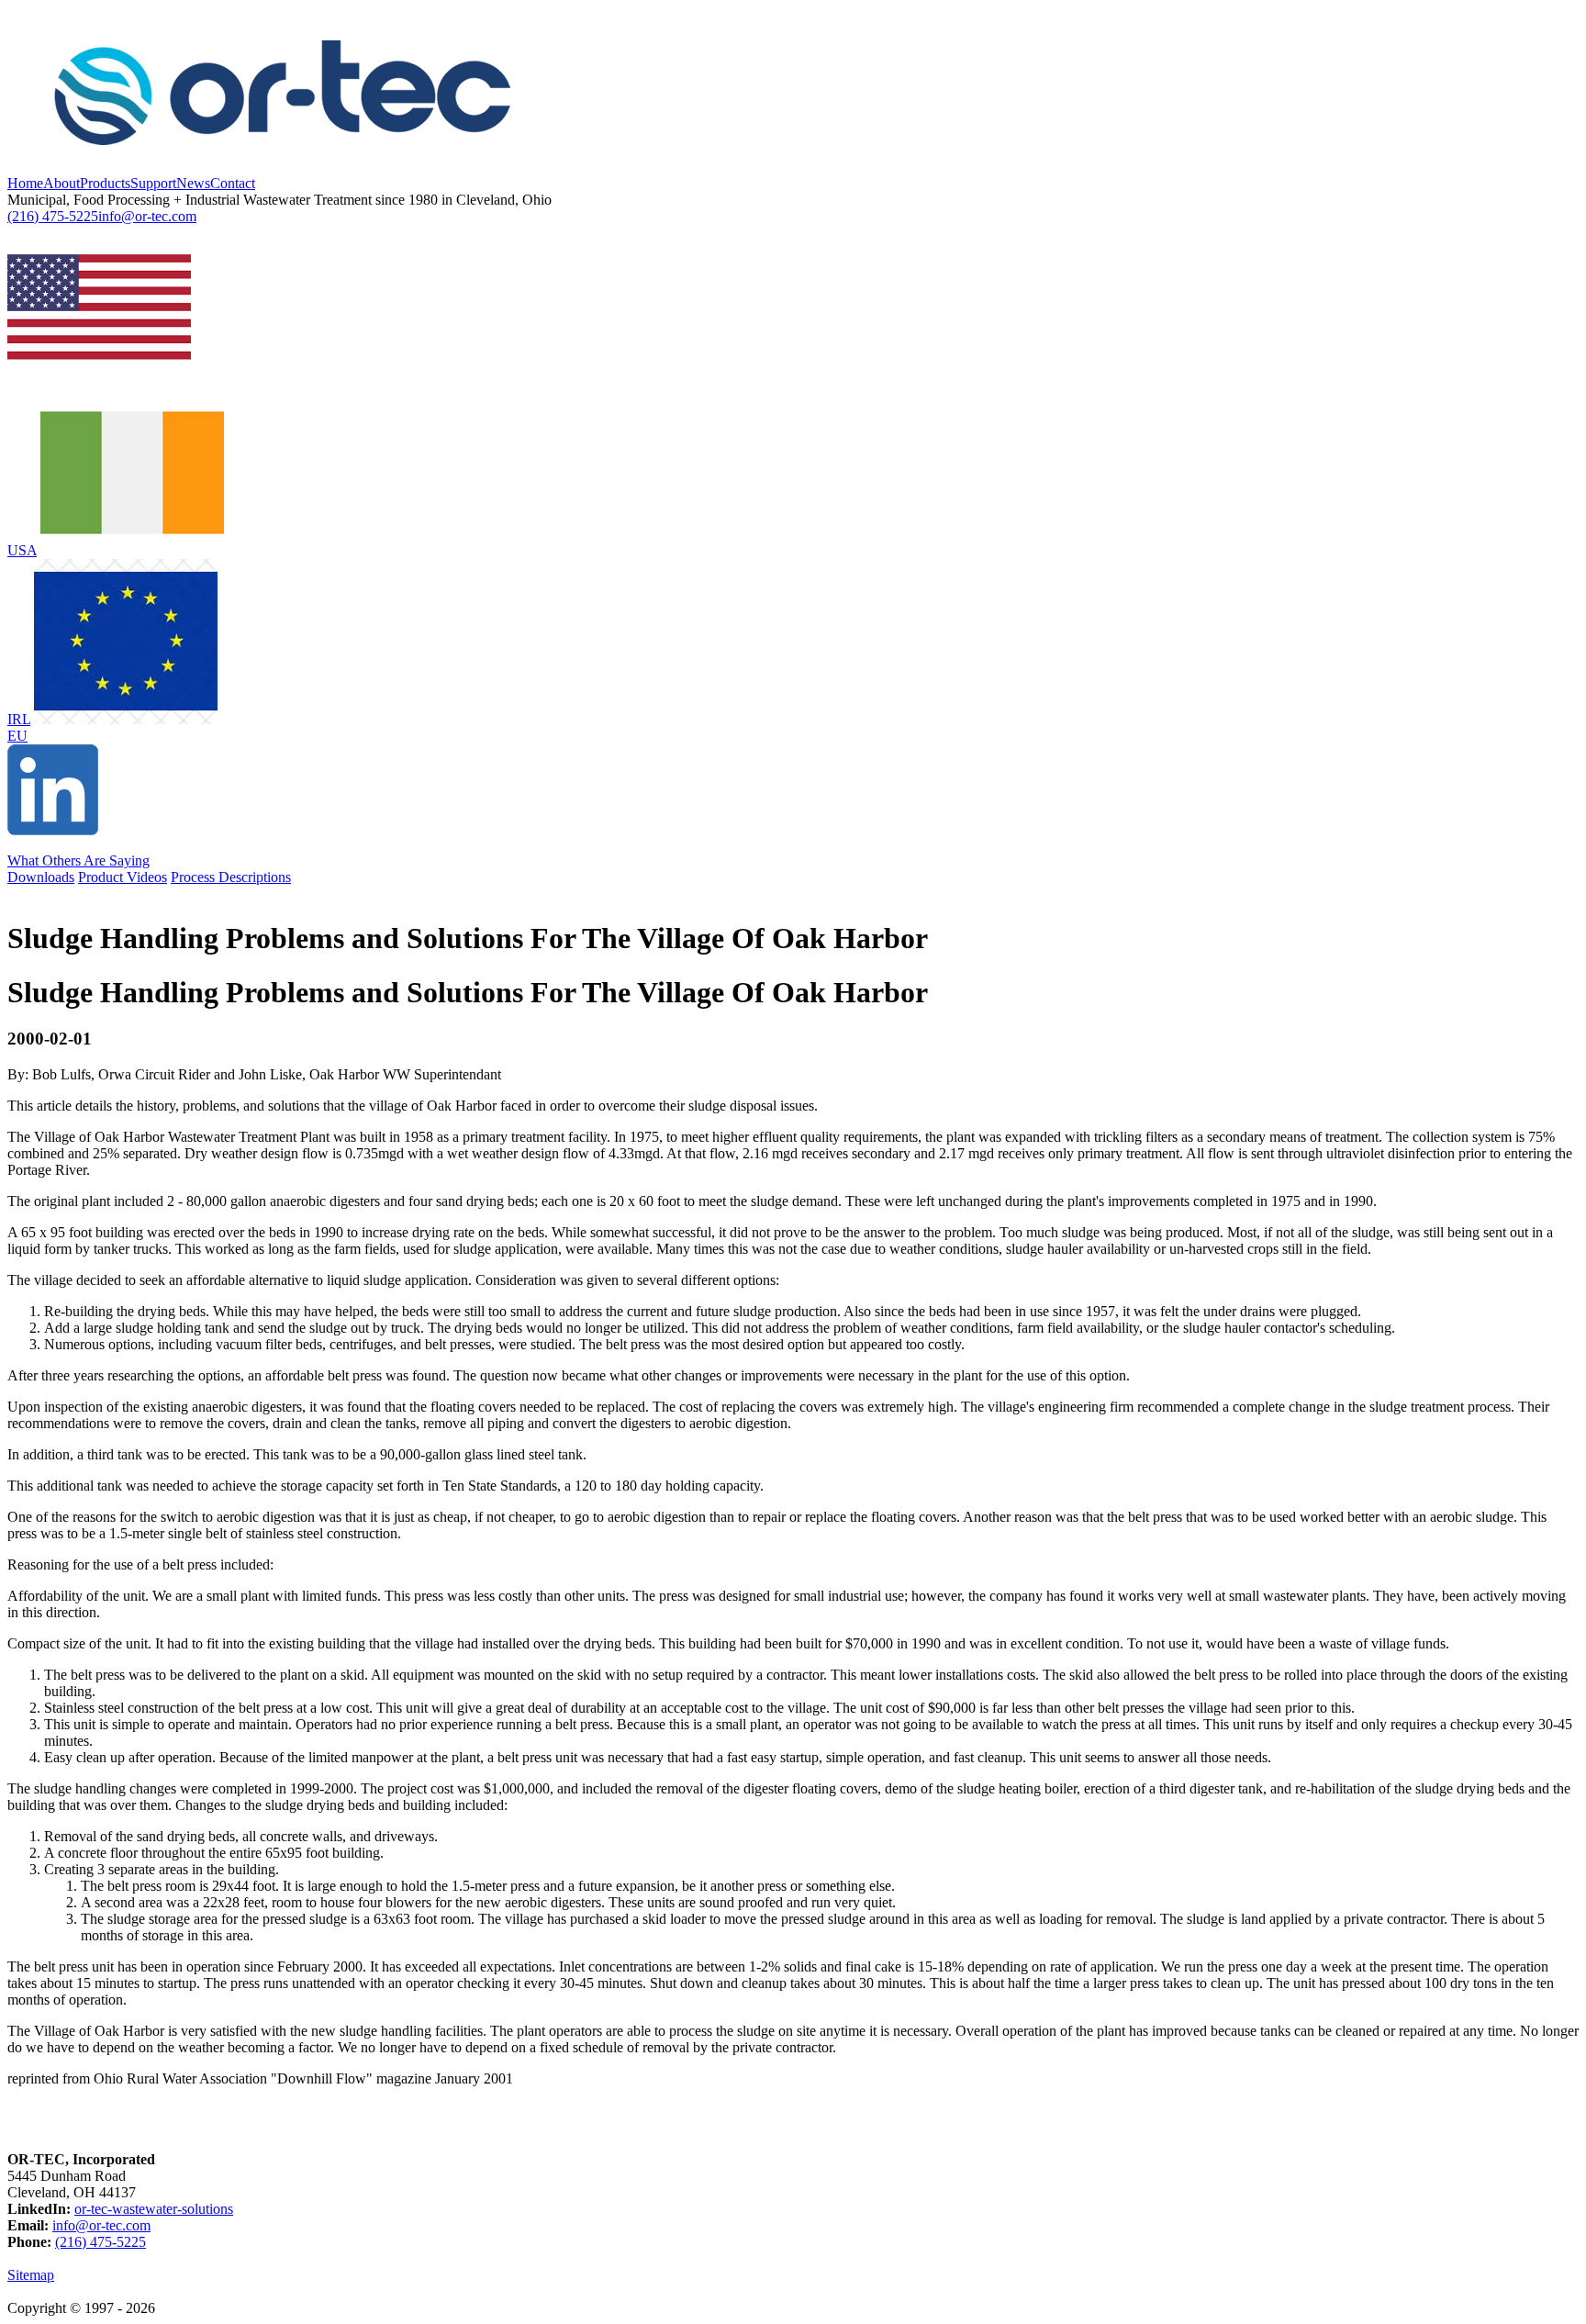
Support (153, 183)
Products (105, 183)
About (61, 183)
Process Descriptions (231, 877)
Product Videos (123, 877)
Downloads (41, 877)
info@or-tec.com (147, 216)
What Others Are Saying (78, 860)
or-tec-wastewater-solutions (154, 2209)
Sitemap (31, 2275)
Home (25, 183)
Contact (233, 183)
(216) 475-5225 (53, 216)
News (193, 183)
